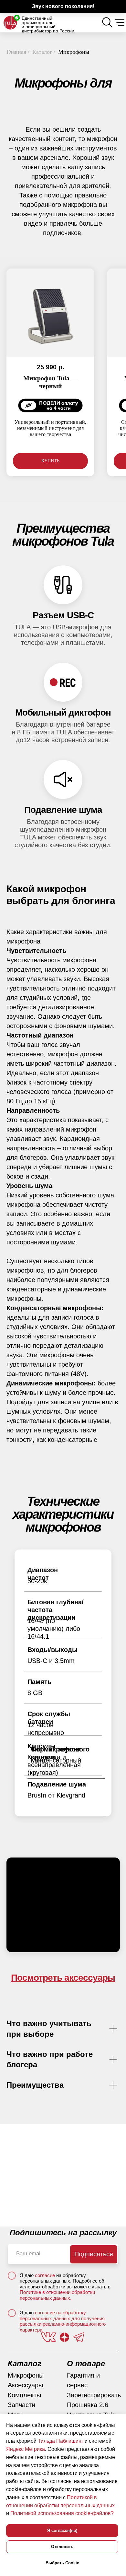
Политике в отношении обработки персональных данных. (57, 2295)
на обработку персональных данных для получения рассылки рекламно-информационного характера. (63, 2321)
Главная (16, 52)
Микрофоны (26, 2375)
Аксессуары (25, 2385)
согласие (46, 2275)
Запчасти (21, 2405)
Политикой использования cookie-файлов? (62, 2513)
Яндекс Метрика (26, 2449)
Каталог (42, 52)
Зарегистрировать (94, 2395)
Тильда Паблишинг (61, 2441)
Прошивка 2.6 (88, 2405)
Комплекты (24, 2395)
